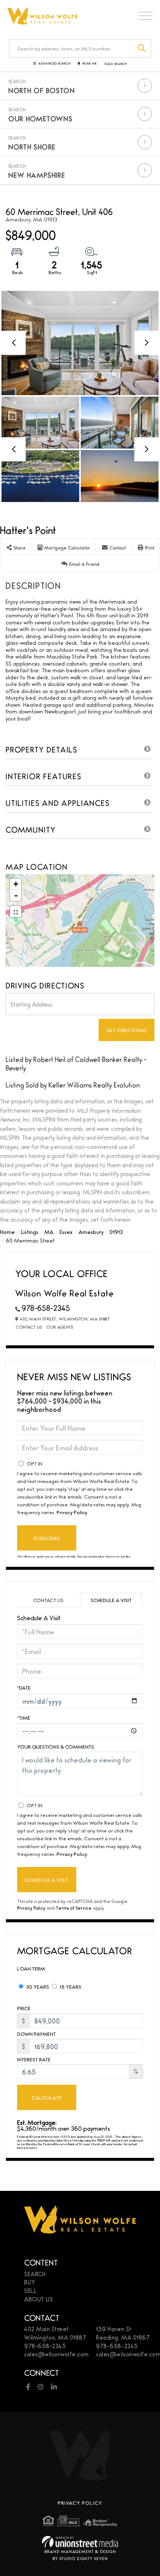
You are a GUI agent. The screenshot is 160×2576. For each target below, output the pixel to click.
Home (7, 1232)
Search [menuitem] (35, 2274)
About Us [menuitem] (39, 2299)
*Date (24, 1687)
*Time (24, 1717)
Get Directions (127, 1030)
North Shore (32, 147)
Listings (30, 1232)
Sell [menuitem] (31, 2290)
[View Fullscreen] (16, 912)
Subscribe (47, 1538)
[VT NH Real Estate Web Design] (80, 2542)
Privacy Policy (72, 1512)
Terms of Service (74, 1908)
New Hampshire (37, 175)
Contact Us (29, 1327)
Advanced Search (54, 64)
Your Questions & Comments (56, 1747)
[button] (142, 48)
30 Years (37, 1986)
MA (49, 1232)
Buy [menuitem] (30, 2282)
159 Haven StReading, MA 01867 (123, 2333)
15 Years (70, 1986)
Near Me (90, 64)
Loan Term (31, 1968)
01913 (116, 1232)
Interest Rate (34, 2059)
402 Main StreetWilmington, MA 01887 (55, 2333)
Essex (66, 1232)
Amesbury (91, 1232)
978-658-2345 (46, 1308)
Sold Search (116, 64)
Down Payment (36, 2034)
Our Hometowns (40, 118)
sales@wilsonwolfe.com (57, 2354)
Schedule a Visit (111, 1600)
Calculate (47, 2097)
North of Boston (41, 90)
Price (24, 2008)
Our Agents (60, 1327)
